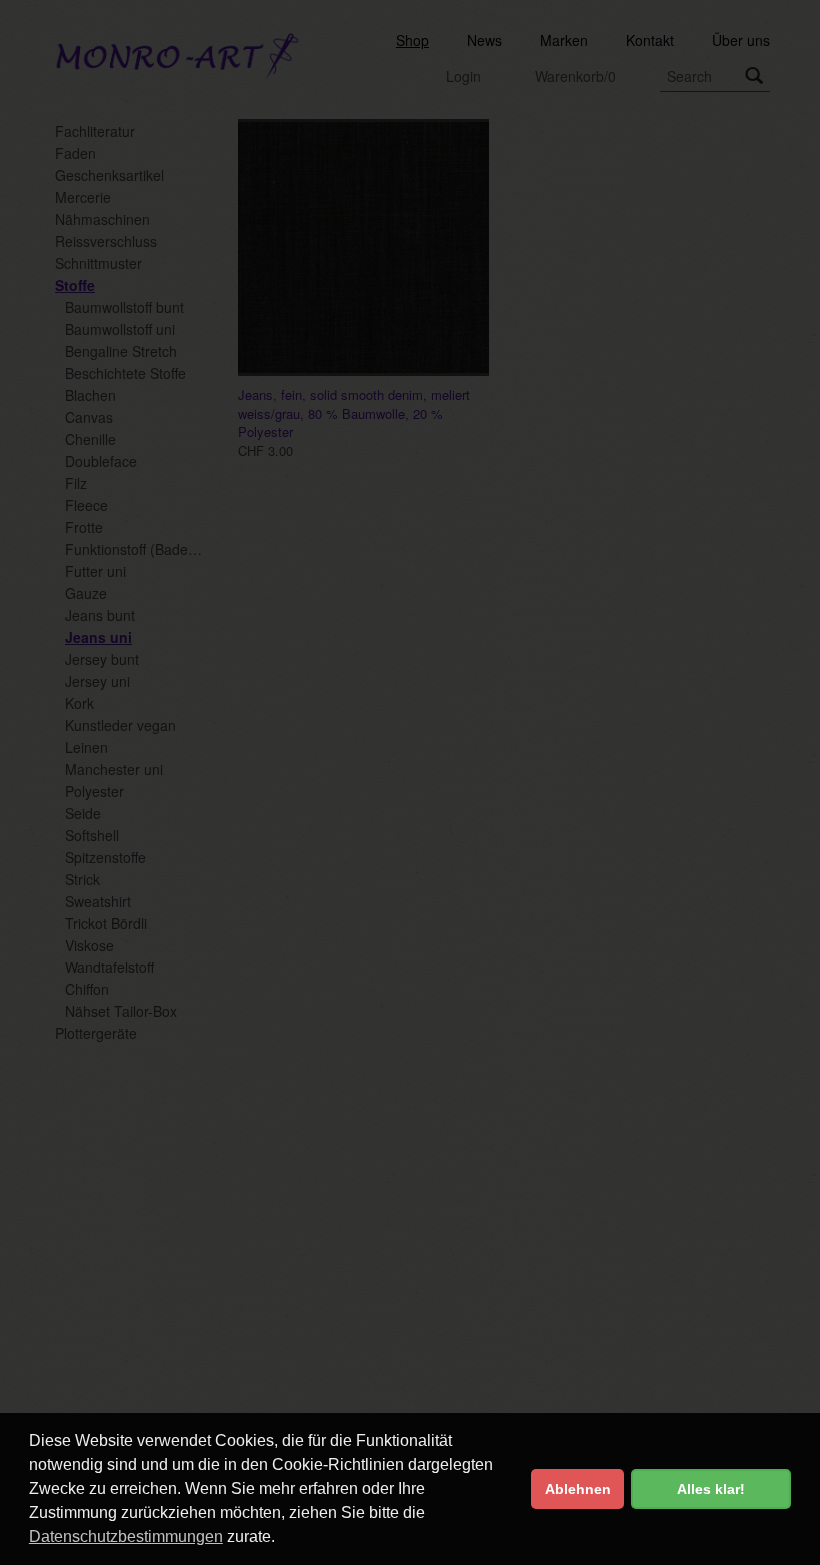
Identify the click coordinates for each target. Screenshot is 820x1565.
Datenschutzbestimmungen (126, 1536)
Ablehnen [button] (578, 1489)
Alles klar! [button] (711, 1489)
